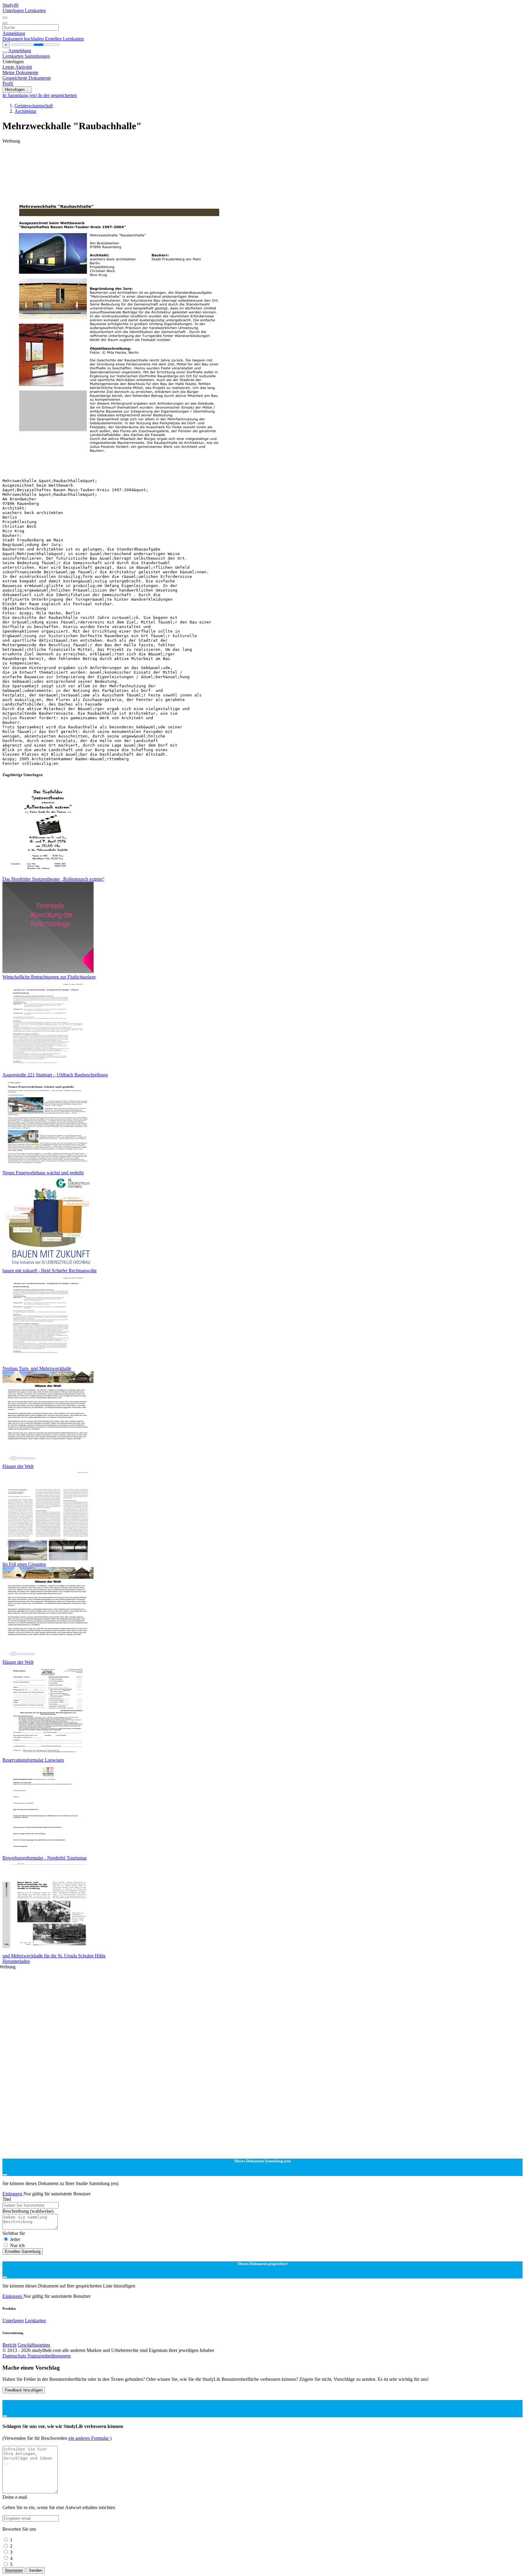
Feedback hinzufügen (24, 2390)
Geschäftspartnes (34, 2345)
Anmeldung (14, 33)
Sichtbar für (14, 2233)
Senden (36, 2570)
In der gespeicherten (58, 95)
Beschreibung (28, 2211)
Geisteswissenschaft (34, 106)
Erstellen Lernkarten (64, 39)
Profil (8, 83)
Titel (7, 2199)
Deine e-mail (15, 2497)
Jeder (15, 2239)
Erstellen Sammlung (23, 2251)
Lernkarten (35, 10)
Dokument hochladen (24, 39)
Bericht (9, 2345)
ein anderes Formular (89, 2438)
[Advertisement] (185, 157)
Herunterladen (16, 1961)
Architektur (26, 111)
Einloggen (13, 2194)
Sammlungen (37, 56)
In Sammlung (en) (20, 95)
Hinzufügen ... (17, 90)
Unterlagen (14, 10)
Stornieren (14, 2570)
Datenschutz (15, 2356)
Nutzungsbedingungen (49, 2356)
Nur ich (17, 2245)
